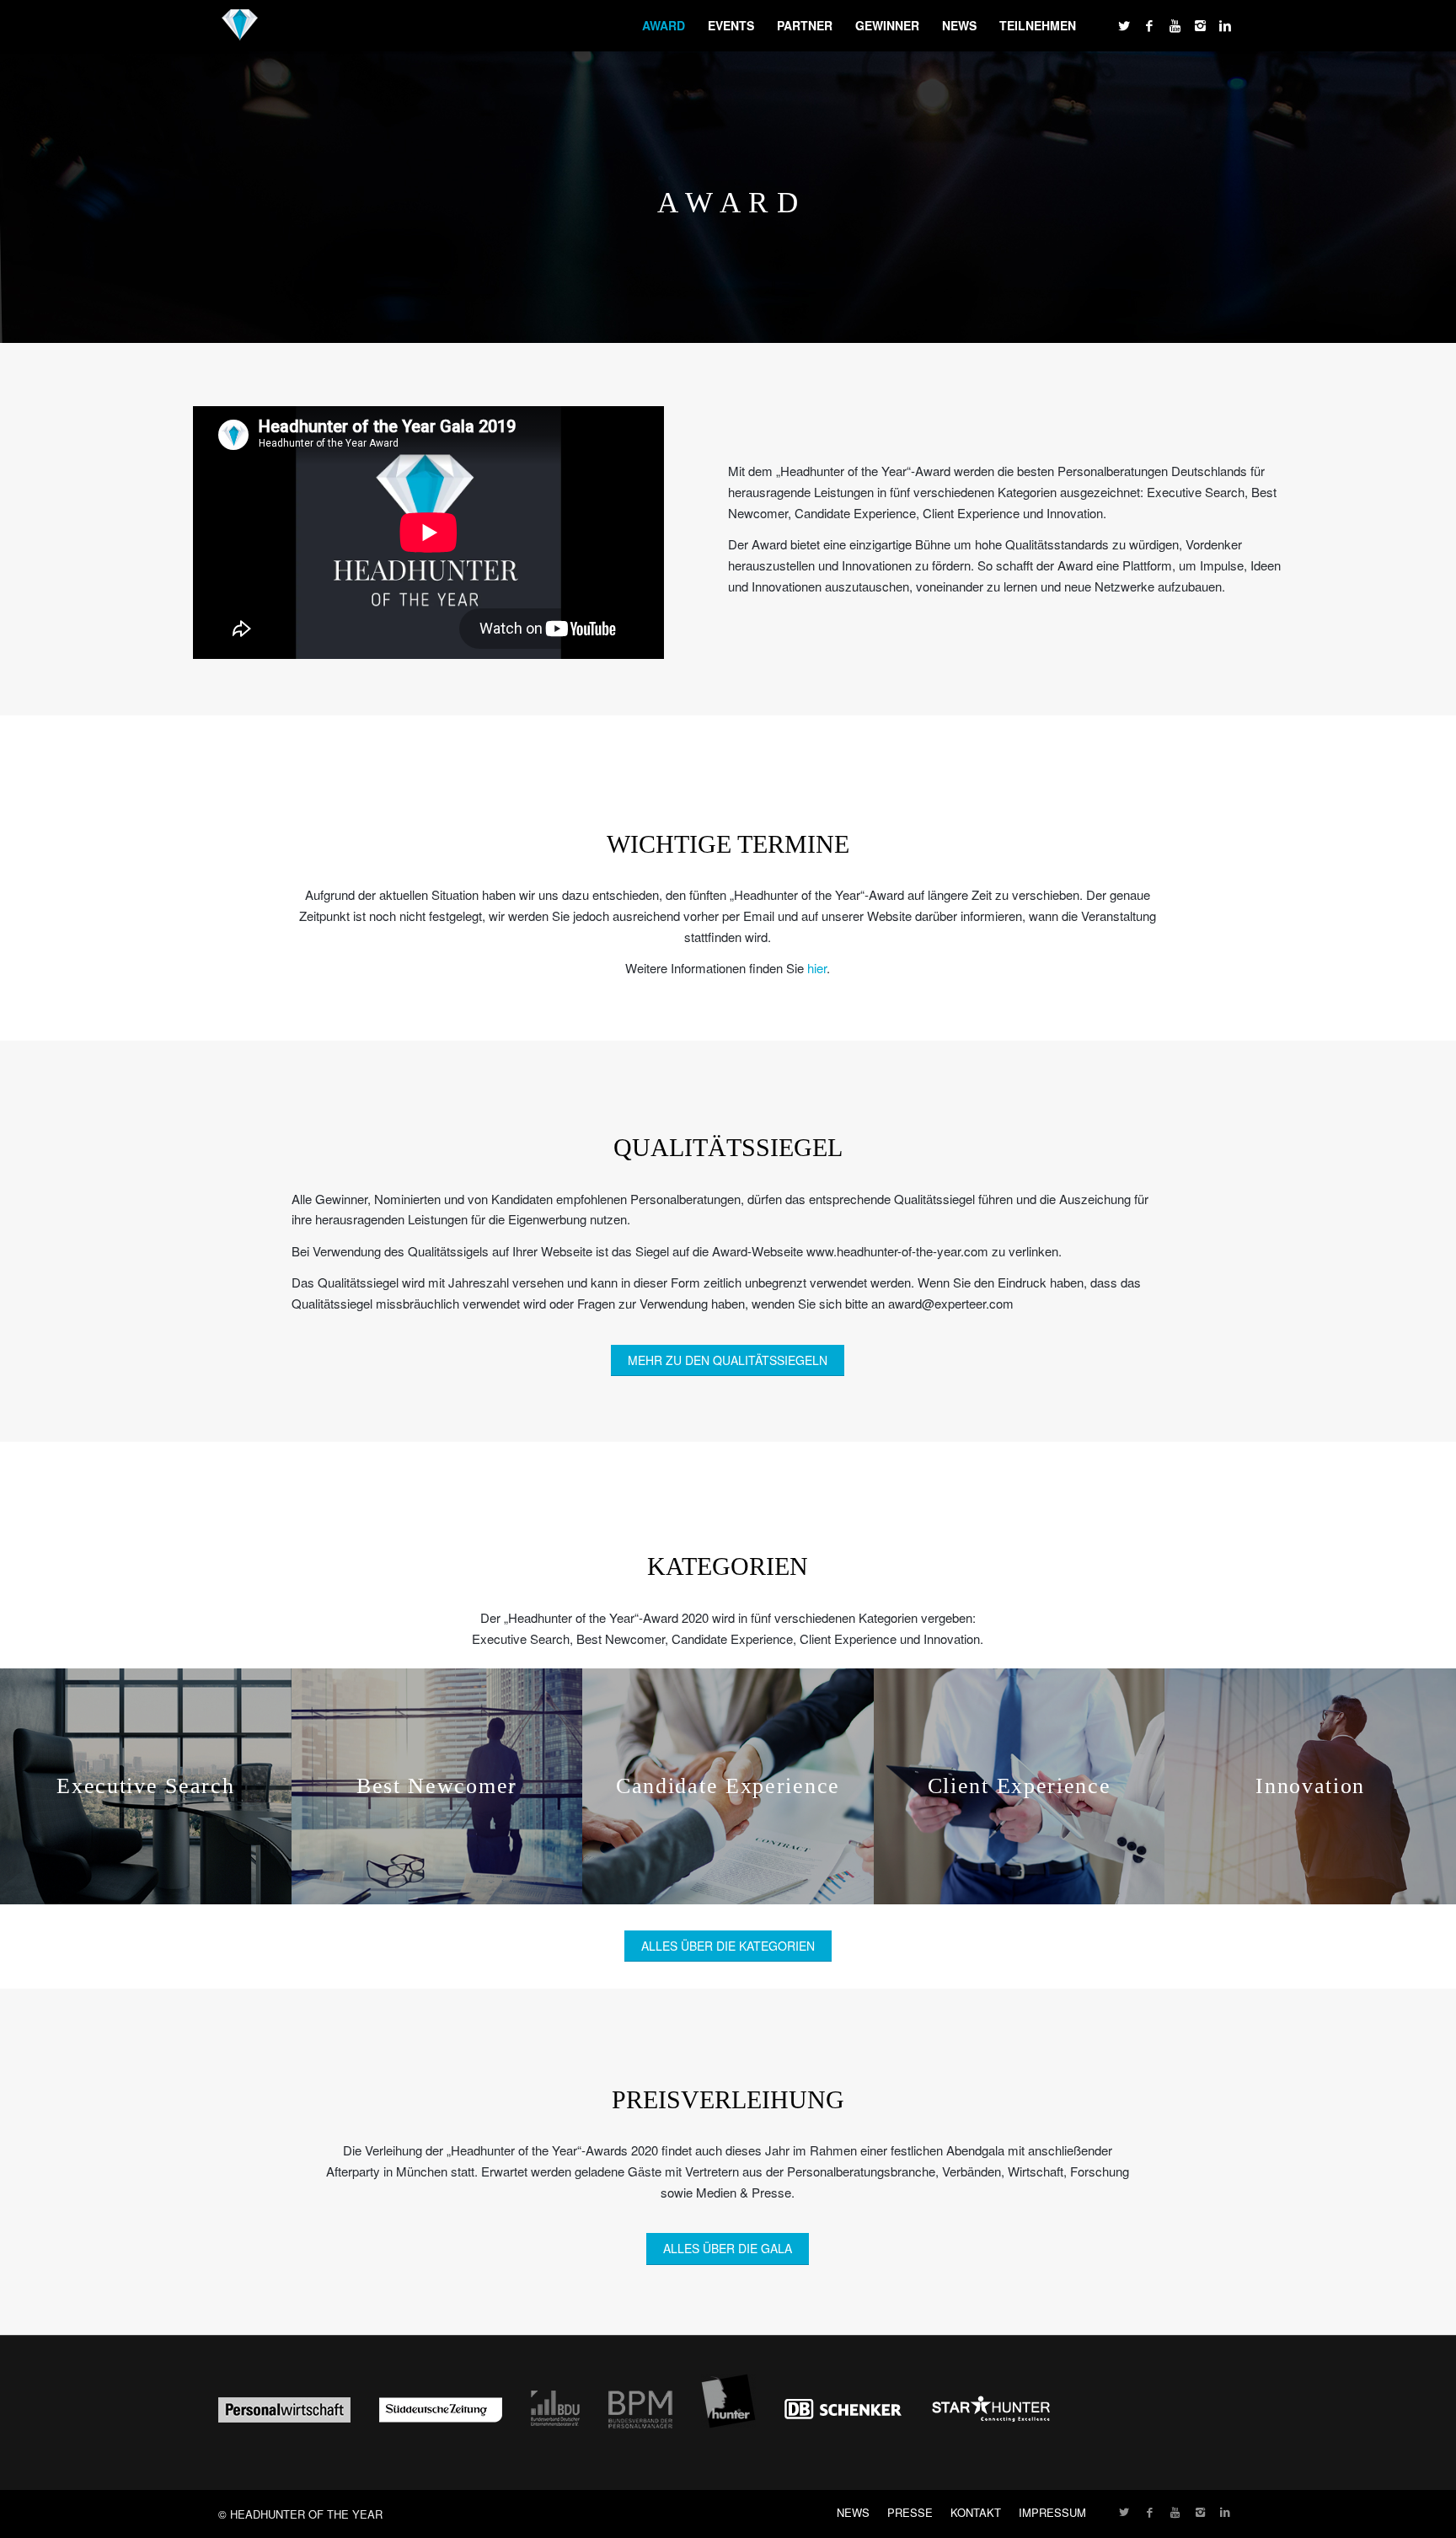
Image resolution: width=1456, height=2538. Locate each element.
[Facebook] (1149, 25)
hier (817, 968)
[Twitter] (1124, 25)
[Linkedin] (1225, 25)
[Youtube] (1175, 25)
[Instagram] (1200, 25)
